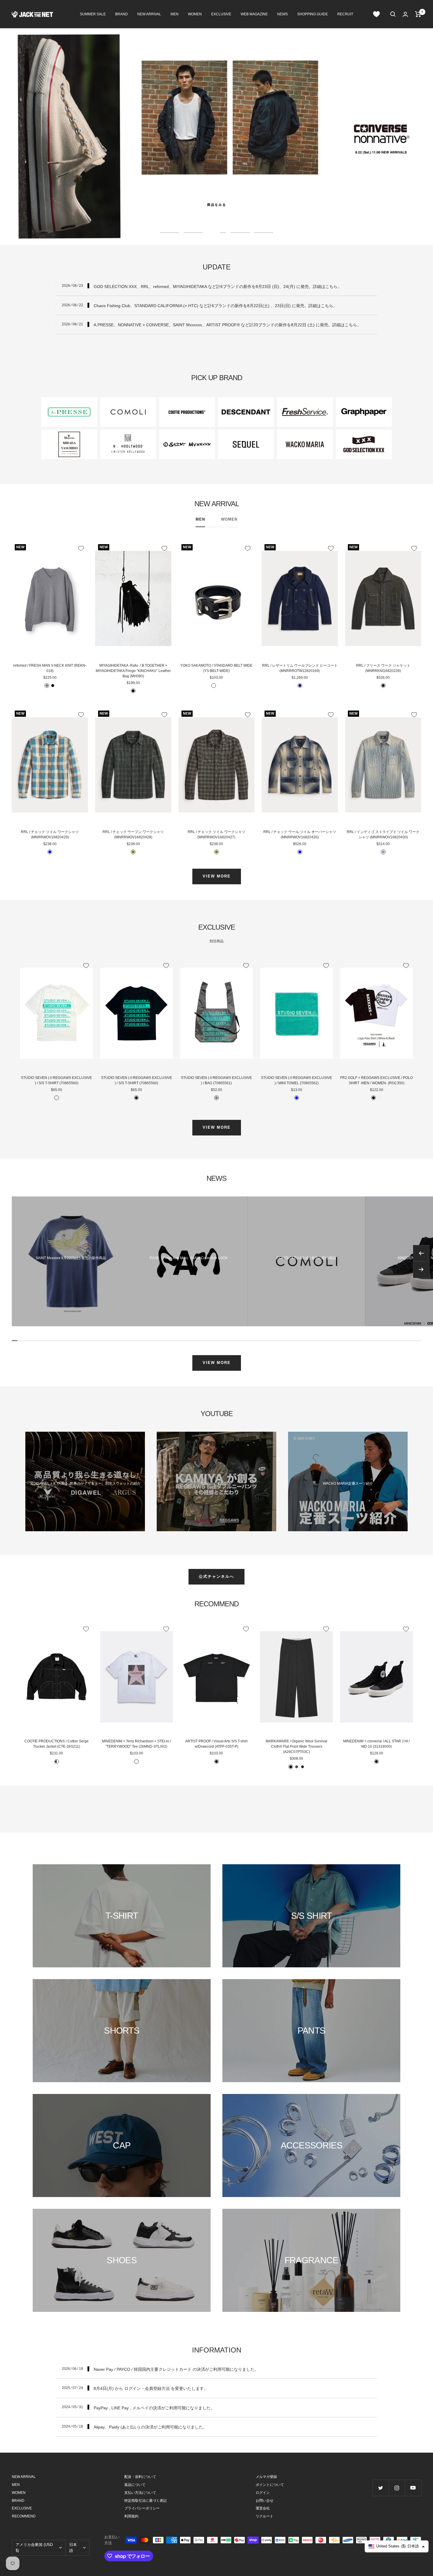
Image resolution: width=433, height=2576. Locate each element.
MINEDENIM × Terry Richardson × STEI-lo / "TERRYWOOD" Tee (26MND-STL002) (136, 1744)
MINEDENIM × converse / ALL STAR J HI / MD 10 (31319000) (376, 1744)
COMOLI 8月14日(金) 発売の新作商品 (306, 1258)
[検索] (393, 14)
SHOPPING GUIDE (313, 14)
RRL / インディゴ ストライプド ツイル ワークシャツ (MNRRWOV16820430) (383, 835)
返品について (135, 2485)
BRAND (122, 14)
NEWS (282, 14)
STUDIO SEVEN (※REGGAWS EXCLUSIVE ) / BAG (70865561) (216, 1080)
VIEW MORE (217, 876)
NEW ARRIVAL (149, 14)
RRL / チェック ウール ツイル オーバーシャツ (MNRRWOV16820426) (300, 835)
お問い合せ (265, 2501)
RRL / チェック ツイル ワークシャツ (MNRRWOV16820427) (216, 835)
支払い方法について (140, 2493)
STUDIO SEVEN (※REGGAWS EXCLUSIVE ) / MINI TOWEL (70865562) (296, 1080)
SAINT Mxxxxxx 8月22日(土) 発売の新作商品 (71, 1258)
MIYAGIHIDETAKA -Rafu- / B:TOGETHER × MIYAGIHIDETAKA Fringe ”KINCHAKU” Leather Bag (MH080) (133, 671)
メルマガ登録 (266, 2477)
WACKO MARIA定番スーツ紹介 (348, 1484)
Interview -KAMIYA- (216, 1484)
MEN (175, 14)
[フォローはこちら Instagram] (397, 2488)
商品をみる (217, 205)
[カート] (418, 14)
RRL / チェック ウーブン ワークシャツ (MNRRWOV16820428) (133, 835)
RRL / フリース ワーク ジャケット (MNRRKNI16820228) (383, 668)
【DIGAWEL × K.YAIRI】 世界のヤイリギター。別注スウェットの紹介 (85, 1484)
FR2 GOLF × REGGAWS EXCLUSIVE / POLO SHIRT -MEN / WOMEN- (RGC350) (376, 1080)
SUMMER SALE (93, 14)
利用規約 (131, 2516)
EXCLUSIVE (221, 14)
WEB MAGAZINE (254, 14)
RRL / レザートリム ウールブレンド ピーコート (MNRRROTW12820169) (300, 668)
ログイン (263, 2493)
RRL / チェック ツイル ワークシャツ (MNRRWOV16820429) (50, 835)
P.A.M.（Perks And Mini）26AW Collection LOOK (189, 1258)
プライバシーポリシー (142, 2508)
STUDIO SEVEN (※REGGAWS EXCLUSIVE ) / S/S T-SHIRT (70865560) (56, 1080)
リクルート (265, 2516)
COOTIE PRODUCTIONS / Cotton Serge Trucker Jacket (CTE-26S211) (57, 1744)
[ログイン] (405, 14)
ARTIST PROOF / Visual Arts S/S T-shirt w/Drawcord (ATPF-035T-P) (216, 1744)
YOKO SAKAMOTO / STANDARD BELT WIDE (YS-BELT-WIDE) (216, 668)
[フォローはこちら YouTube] (413, 2488)
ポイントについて (270, 2485)
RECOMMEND (24, 2516)
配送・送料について (140, 2477)
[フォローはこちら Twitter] (381, 2488)
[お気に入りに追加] (81, 548)
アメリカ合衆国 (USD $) (34, 2548)
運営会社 (263, 2508)
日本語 (73, 2548)
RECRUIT (345, 14)
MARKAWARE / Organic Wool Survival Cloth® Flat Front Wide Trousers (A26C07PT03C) (296, 1746)
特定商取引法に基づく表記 (146, 2501)
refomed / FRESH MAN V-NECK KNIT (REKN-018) (50, 668)
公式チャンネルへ (216, 1576)
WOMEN (195, 14)
